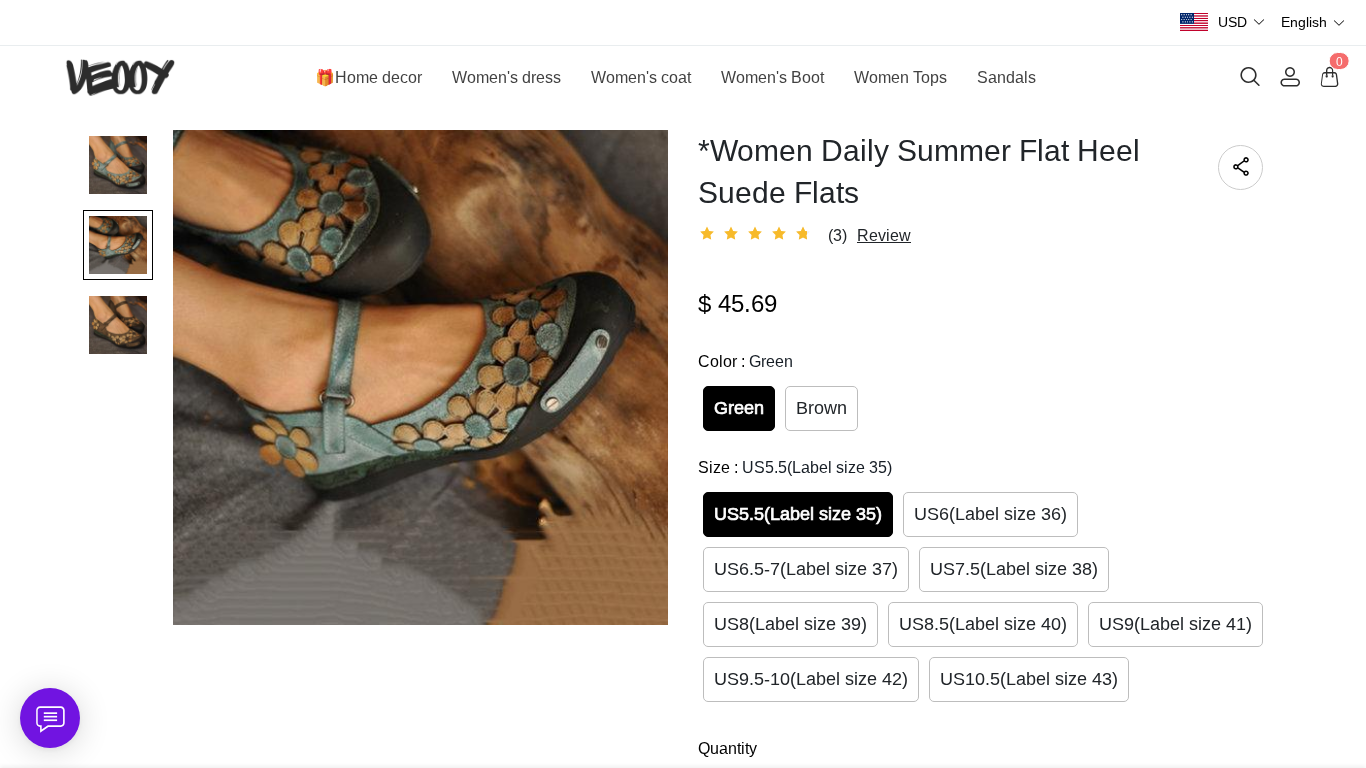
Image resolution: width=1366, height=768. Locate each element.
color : (745, 361)
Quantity (727, 748)
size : (795, 467)
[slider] (758, 234)
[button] (1242, 22)
